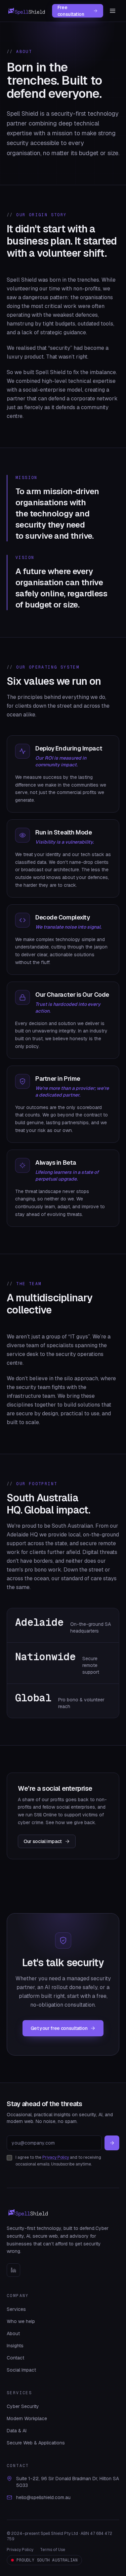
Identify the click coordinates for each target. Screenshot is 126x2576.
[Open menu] (113, 11)
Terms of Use (53, 2550)
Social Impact (21, 2370)
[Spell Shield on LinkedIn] (13, 2270)
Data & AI (17, 2431)
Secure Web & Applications (36, 2443)
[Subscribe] (112, 2143)
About (13, 2333)
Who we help (21, 2321)
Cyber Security (23, 2406)
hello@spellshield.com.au (43, 2497)
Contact (15, 2358)
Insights (15, 2346)
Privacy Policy (56, 2157)
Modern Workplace (27, 2418)
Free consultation (71, 11)
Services (16, 2309)
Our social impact (43, 1841)
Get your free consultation (59, 2028)
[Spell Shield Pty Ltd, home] (27, 11)
